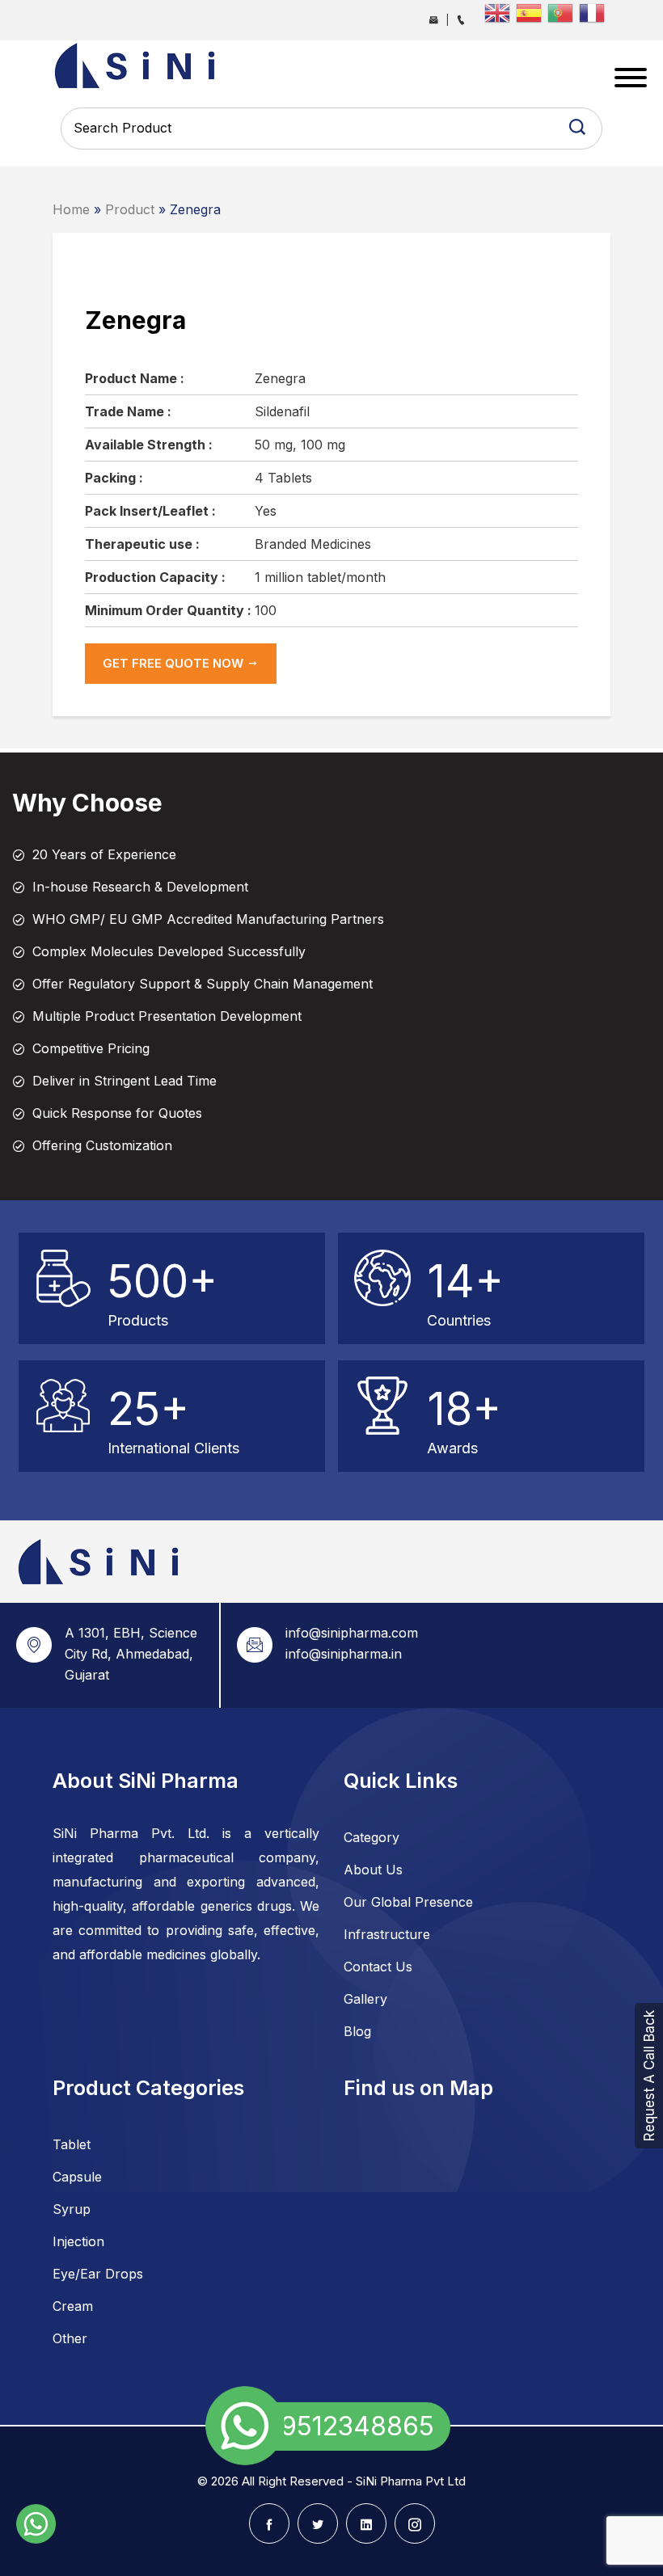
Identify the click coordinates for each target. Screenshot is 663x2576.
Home (71, 209)
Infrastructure (387, 1934)
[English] (500, 11)
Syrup (72, 2209)
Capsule (77, 2177)
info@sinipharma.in (344, 1654)
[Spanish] (532, 11)
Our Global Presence (408, 1902)
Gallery (365, 1999)
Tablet (72, 2144)
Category (372, 1837)
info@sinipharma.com (352, 1633)
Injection (78, 2241)
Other (70, 2338)
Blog (357, 2031)
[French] (595, 11)
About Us (373, 1870)
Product (130, 209)
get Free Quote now (175, 663)
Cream (73, 2306)
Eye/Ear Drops (98, 2274)
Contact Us (378, 1967)
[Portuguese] (563, 11)
